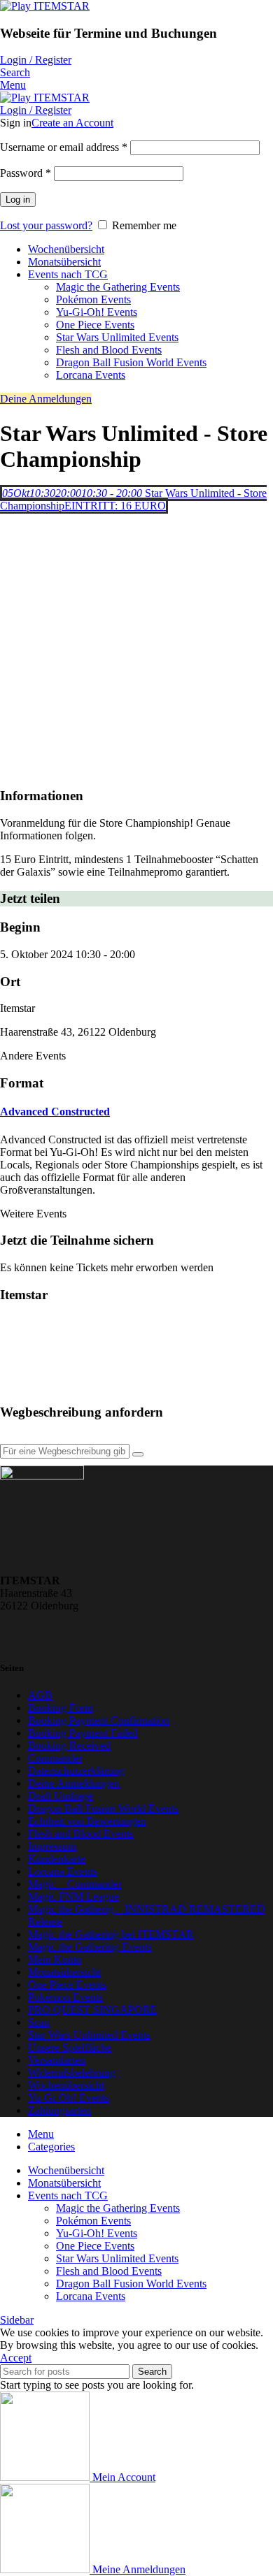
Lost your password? (46, 225)
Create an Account (72, 123)
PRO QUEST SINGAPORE (93, 2010)
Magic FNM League (73, 1896)
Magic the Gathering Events (118, 287)
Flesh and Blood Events (109, 350)
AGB (40, 1695)
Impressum (52, 1846)
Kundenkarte (57, 1859)
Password (26, 173)
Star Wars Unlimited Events (117, 337)
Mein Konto (55, 1959)
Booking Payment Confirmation (99, 1720)
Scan (39, 2022)
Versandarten (57, 2060)
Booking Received (69, 1745)
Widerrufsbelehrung (72, 2072)
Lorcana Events (91, 375)
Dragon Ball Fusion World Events (131, 362)
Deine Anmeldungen (46, 399)
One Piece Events (95, 325)
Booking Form (61, 1708)
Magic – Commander (75, 1884)
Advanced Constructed (55, 1112)
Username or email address (64, 147)
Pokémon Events (93, 299)
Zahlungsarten (59, 2110)
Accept (16, 2358)
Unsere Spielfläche (70, 2047)
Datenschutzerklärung (76, 1771)
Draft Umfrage (61, 1796)
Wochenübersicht (66, 2085)
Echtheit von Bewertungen (87, 1821)
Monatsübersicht (64, 1972)
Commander (55, 1758)
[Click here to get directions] (138, 1454)
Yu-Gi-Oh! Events (97, 312)
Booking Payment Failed (83, 1733)
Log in (18, 200)
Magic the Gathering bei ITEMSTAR (111, 1934)
